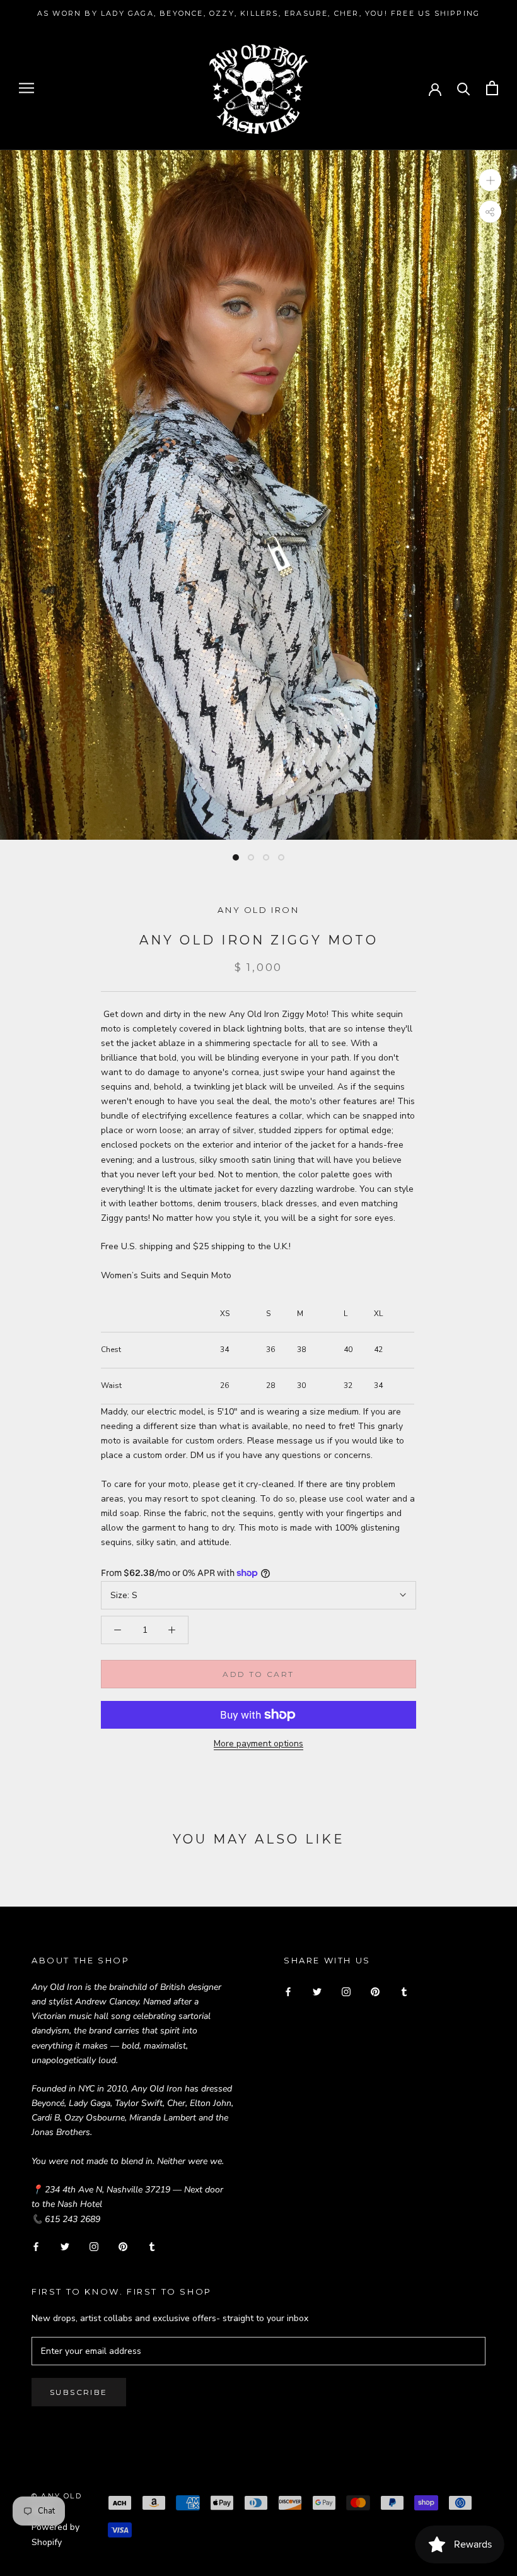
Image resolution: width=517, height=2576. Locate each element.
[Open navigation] (26, 88)
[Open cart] (492, 88)
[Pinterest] (123, 2246)
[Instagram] (94, 2246)
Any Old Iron (258, 910)
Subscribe (79, 2392)
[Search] (464, 88)
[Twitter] (65, 2246)
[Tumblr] (152, 2246)
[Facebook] (36, 2246)
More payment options (258, 1744)
